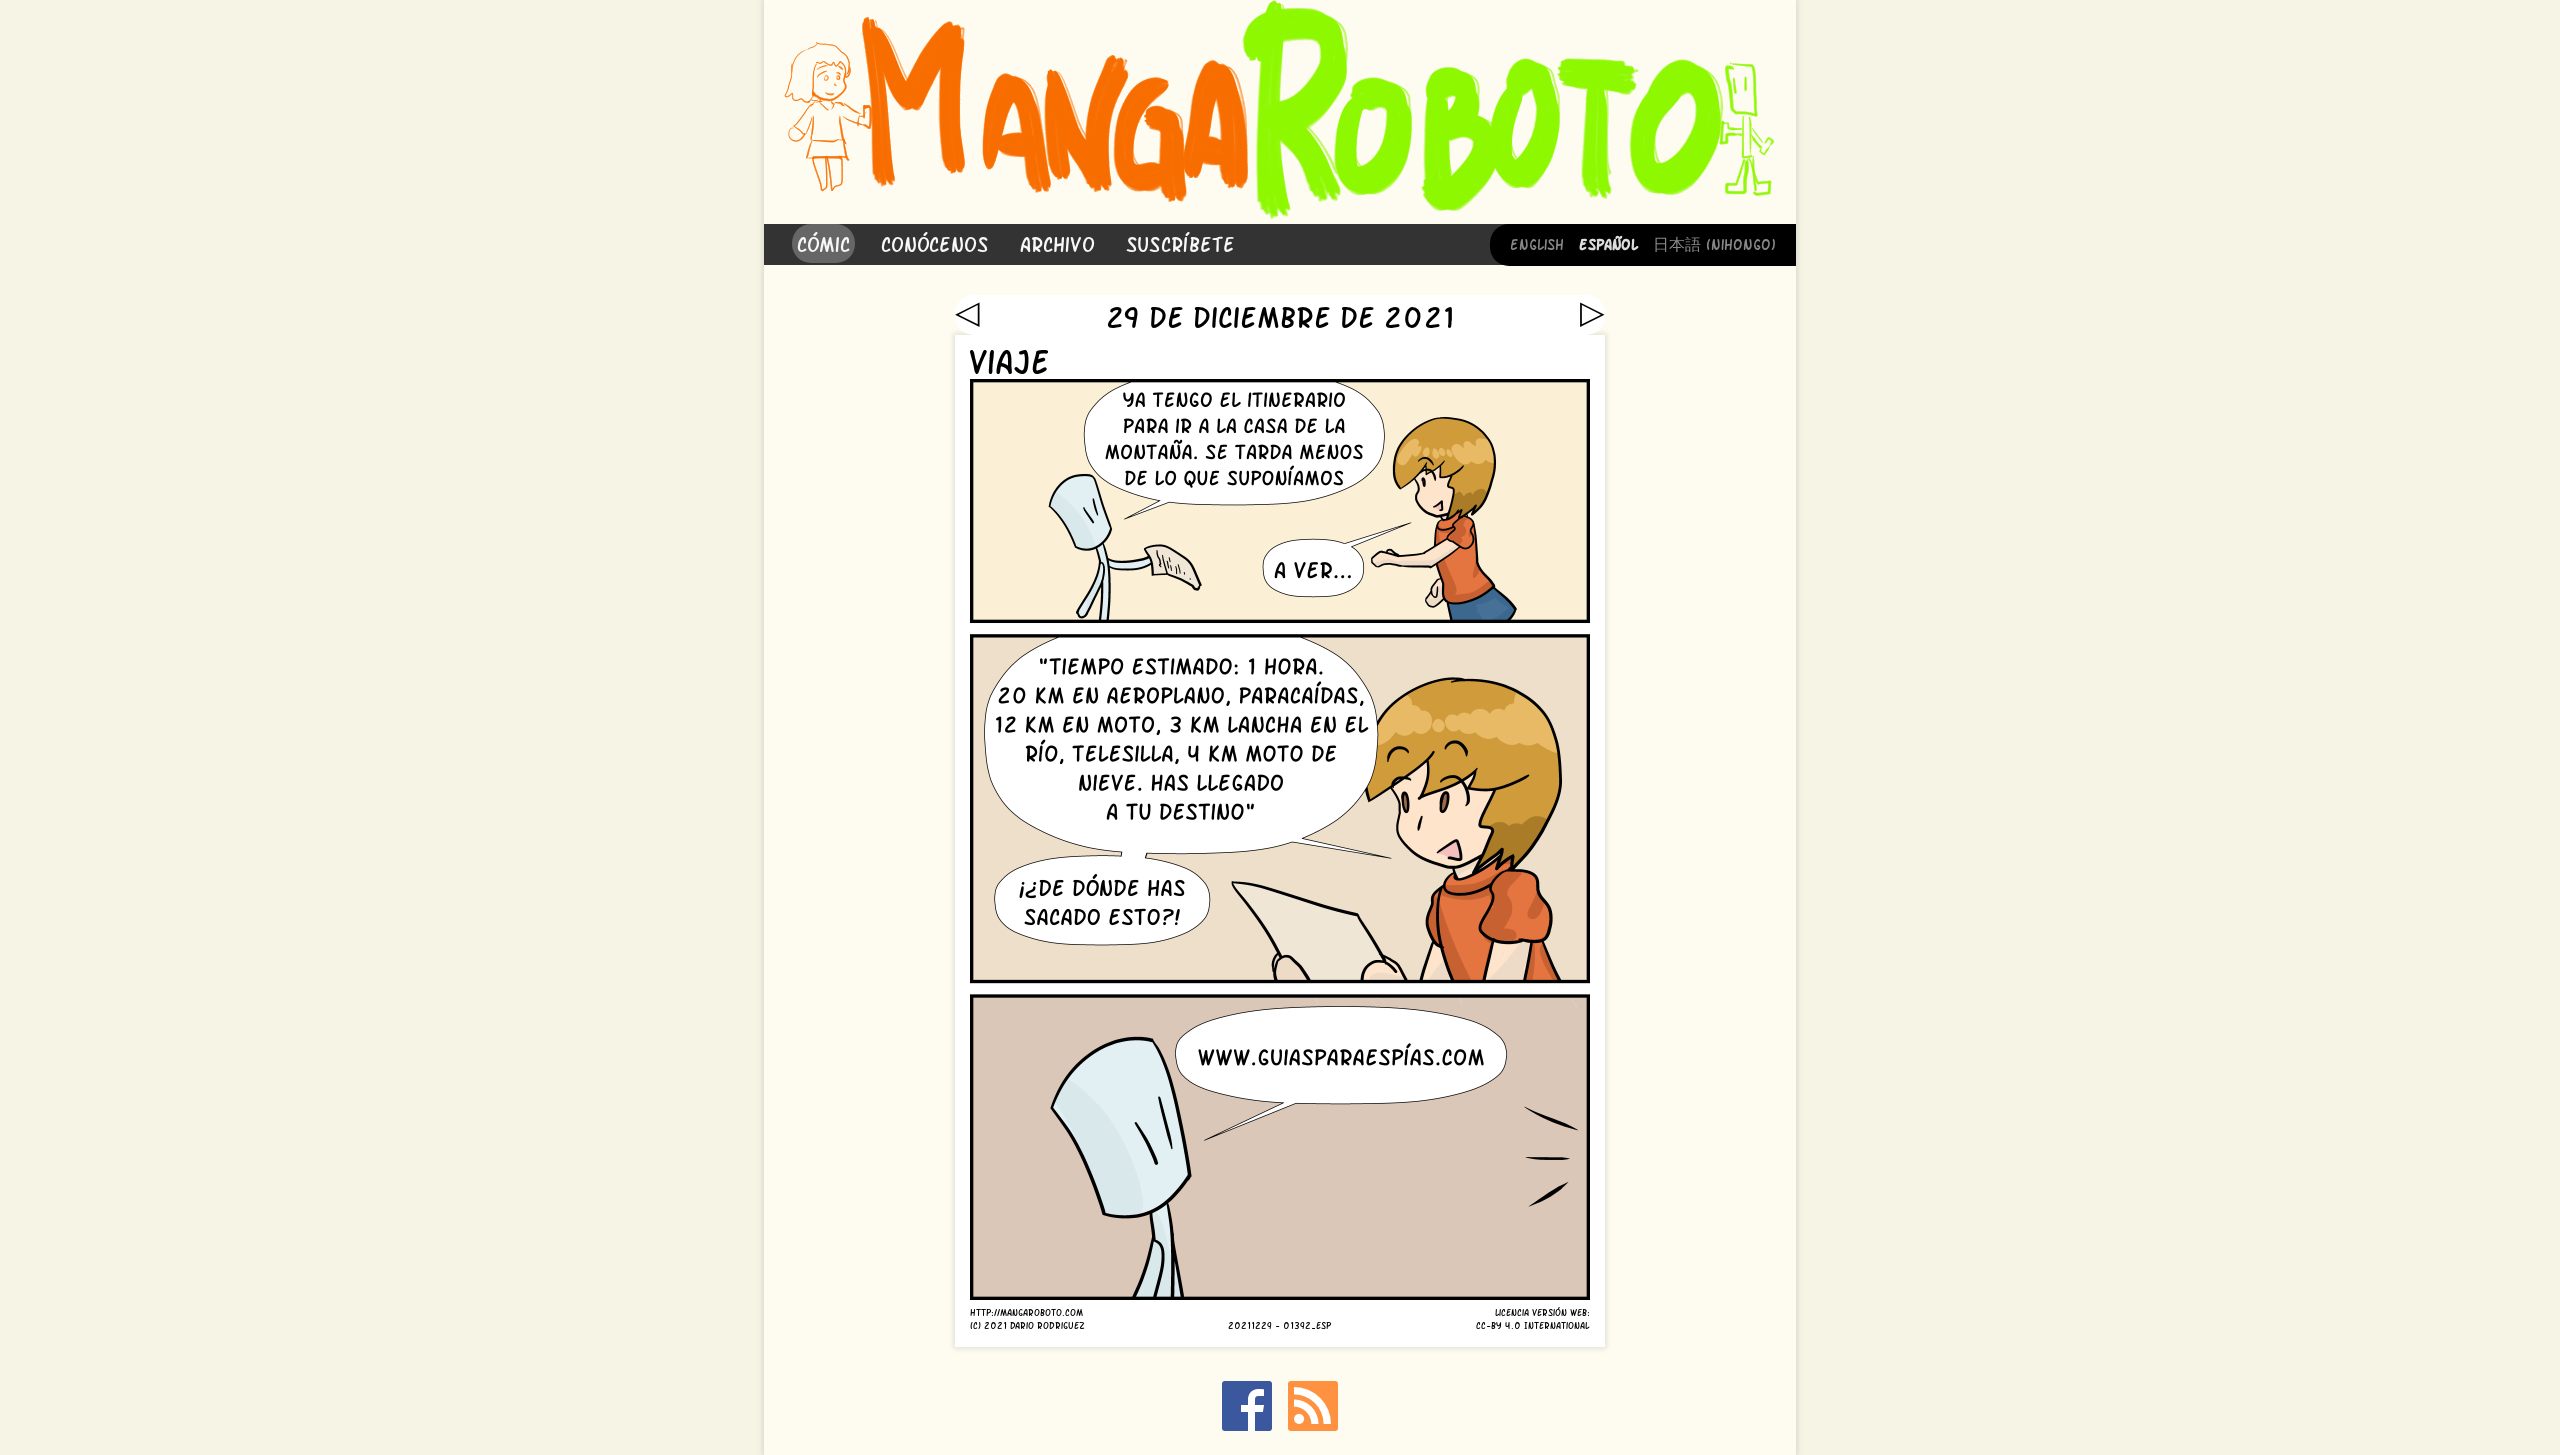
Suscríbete (1180, 242)
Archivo (1057, 242)
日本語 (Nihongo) (1714, 243)
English (1537, 243)
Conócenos (935, 242)
